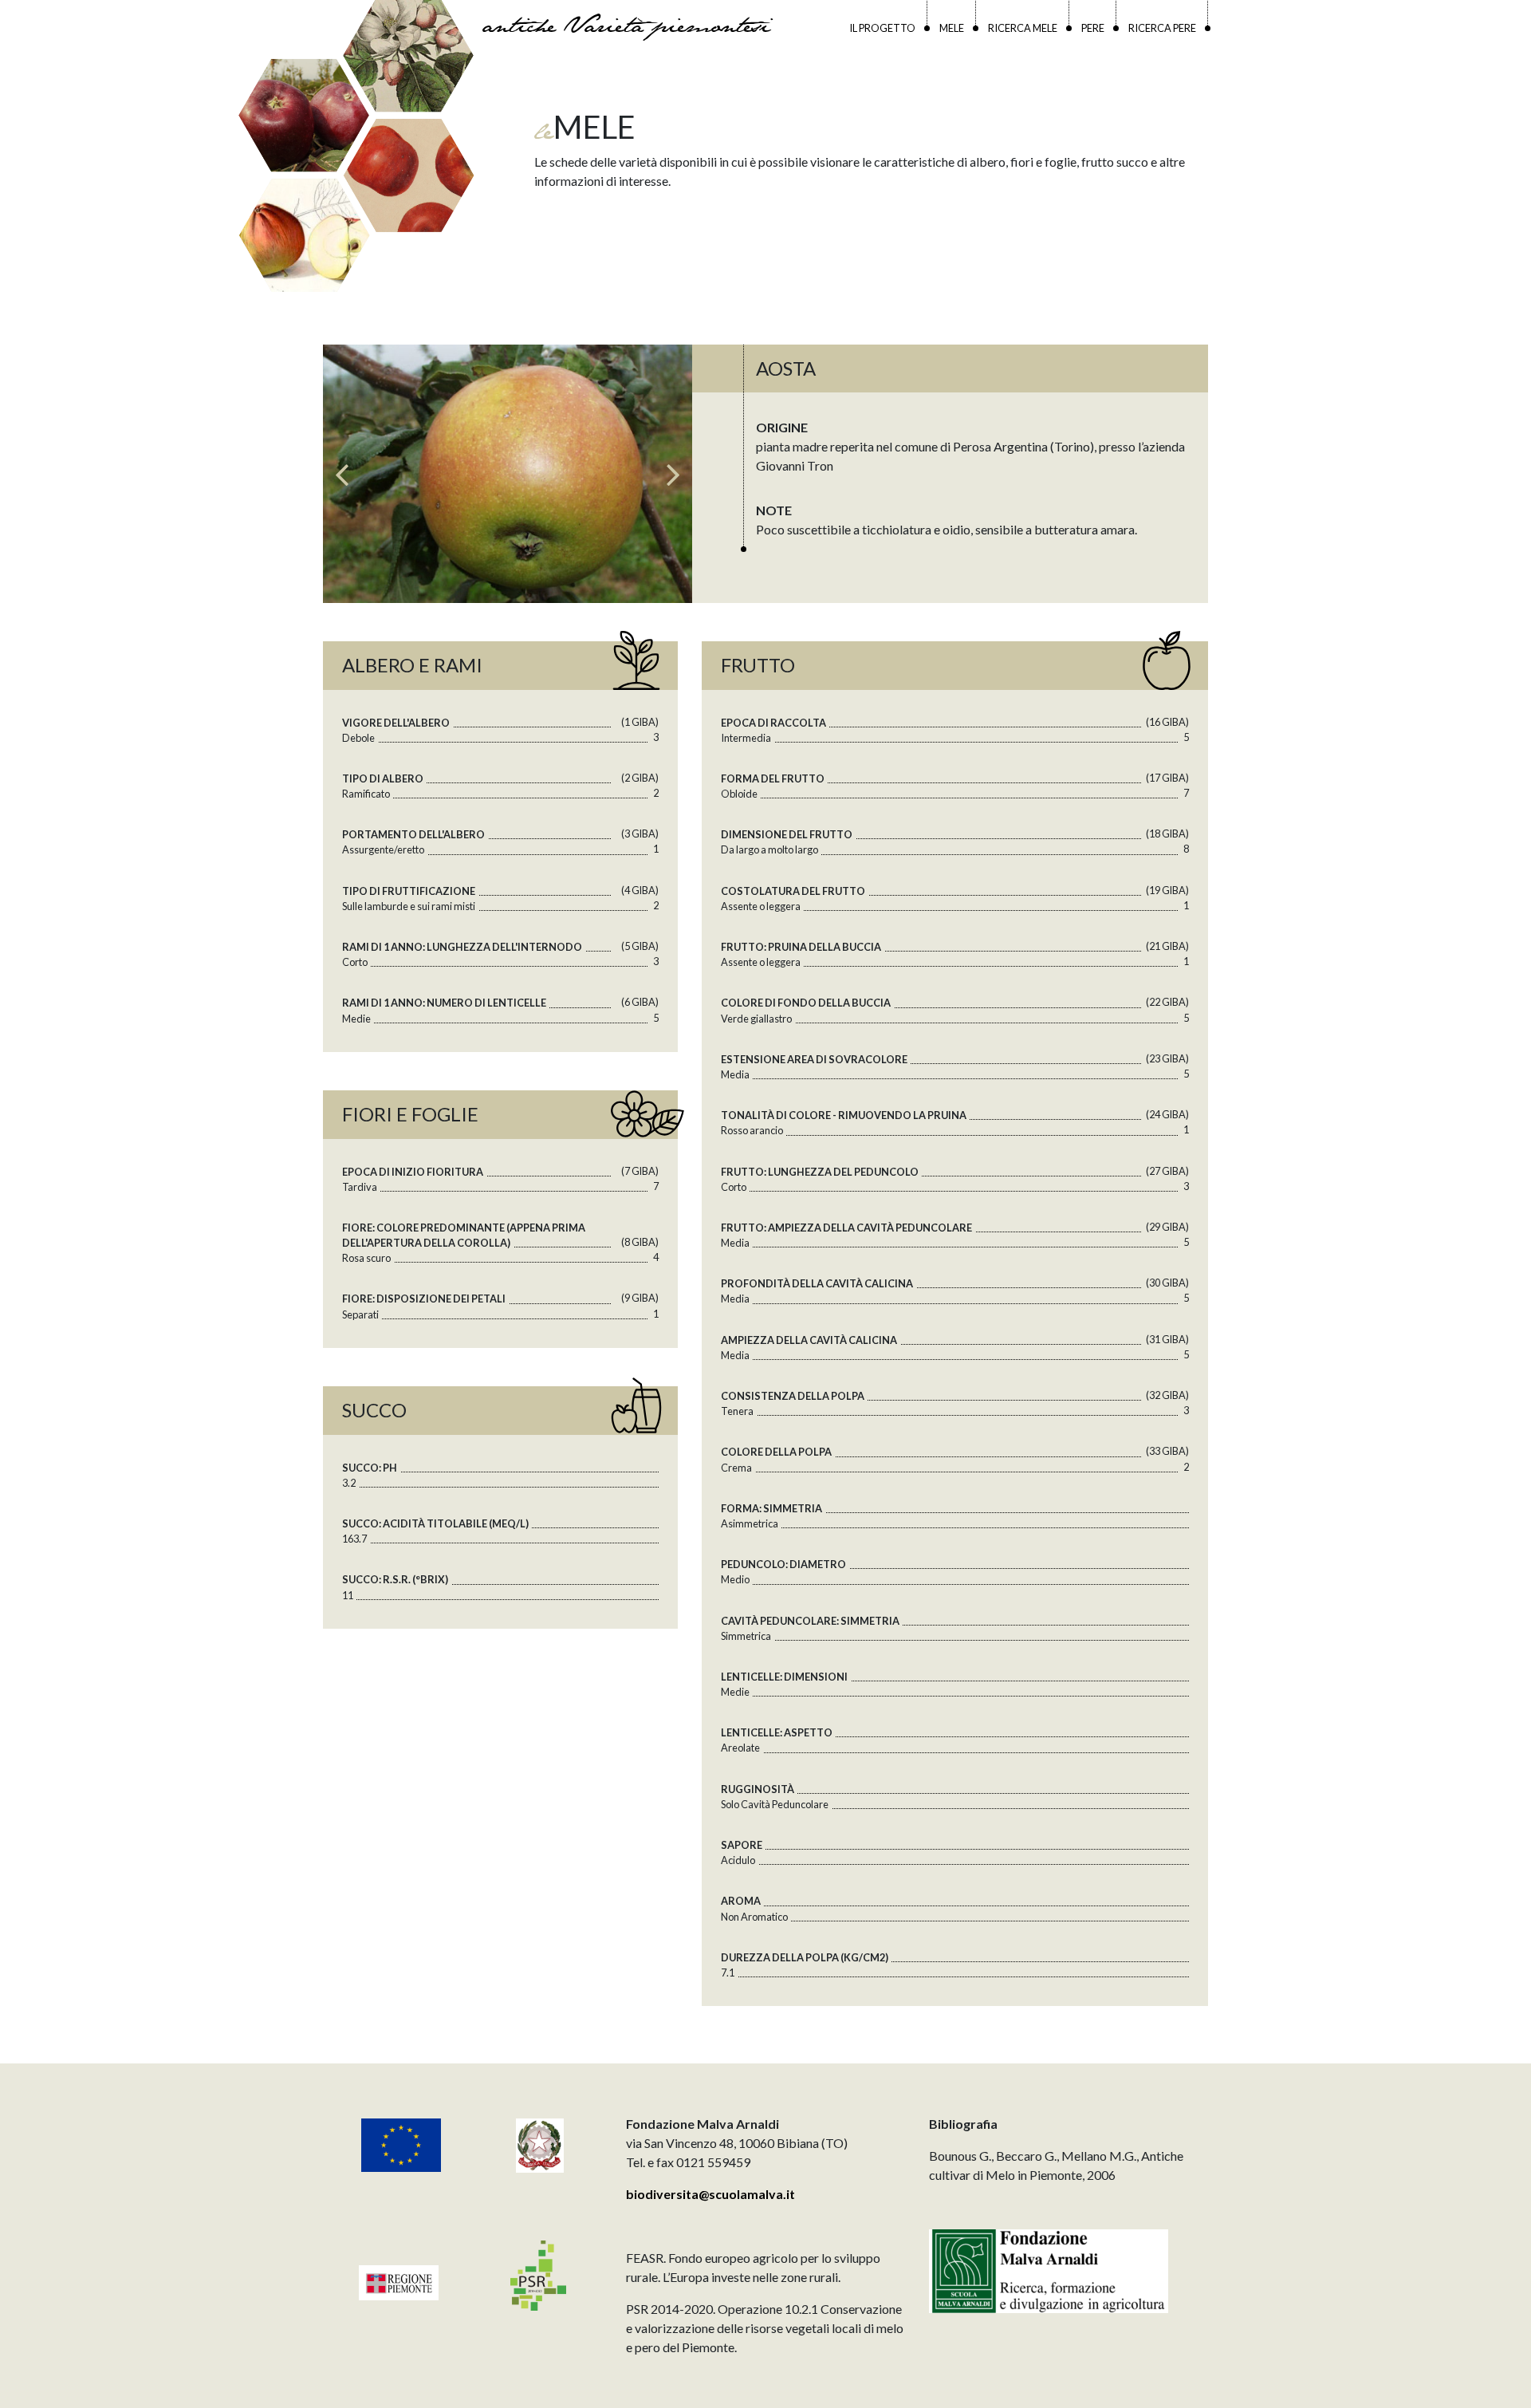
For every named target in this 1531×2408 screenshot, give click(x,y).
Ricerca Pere (1162, 28)
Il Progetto (882, 28)
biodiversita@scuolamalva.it (710, 2194)
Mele (952, 28)
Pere (1093, 28)
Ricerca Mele (1023, 28)
